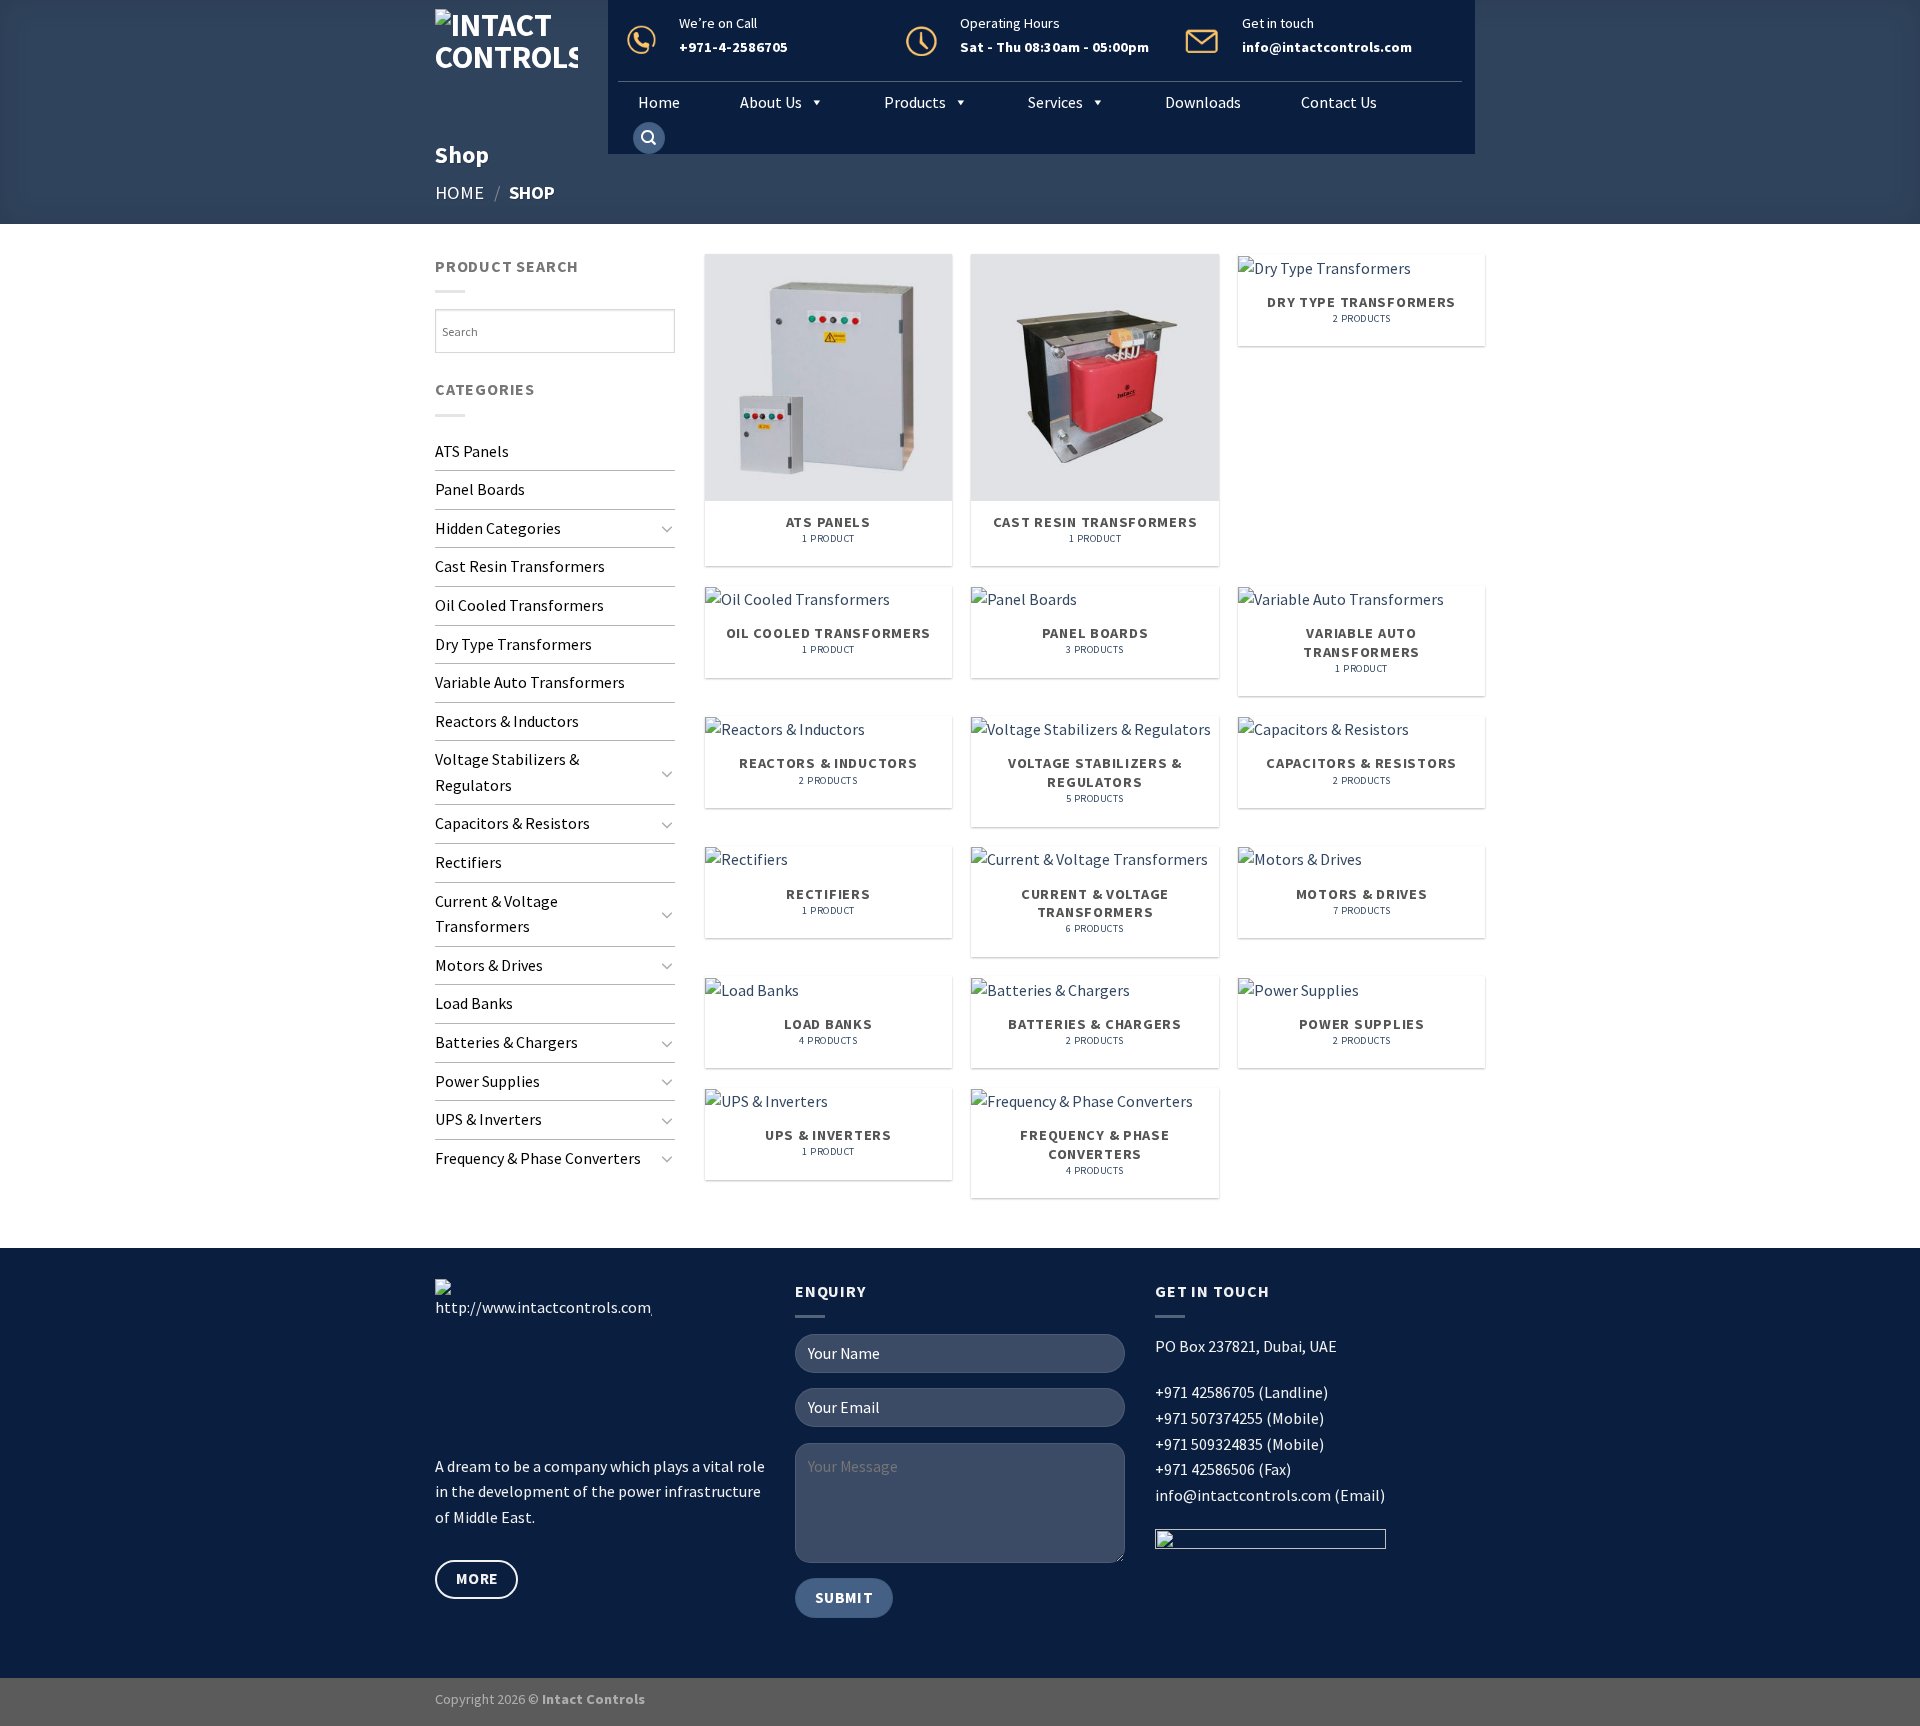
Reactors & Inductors (507, 721)
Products (915, 102)
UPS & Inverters (488, 1119)
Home (659, 102)
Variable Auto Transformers (530, 682)
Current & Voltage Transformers (496, 914)
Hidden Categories (498, 528)
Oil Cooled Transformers (519, 605)
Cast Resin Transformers (520, 566)
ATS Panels (472, 451)
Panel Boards (480, 489)
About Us (771, 102)
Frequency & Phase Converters (538, 1158)
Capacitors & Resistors (512, 823)
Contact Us (1339, 102)
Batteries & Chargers (506, 1042)
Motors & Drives (489, 965)
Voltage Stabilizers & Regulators (507, 772)
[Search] (649, 138)
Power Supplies (487, 1081)
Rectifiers (468, 862)
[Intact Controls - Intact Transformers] (506, 60)
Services (1055, 102)
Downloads (1203, 102)
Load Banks (474, 1003)
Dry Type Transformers (513, 644)
